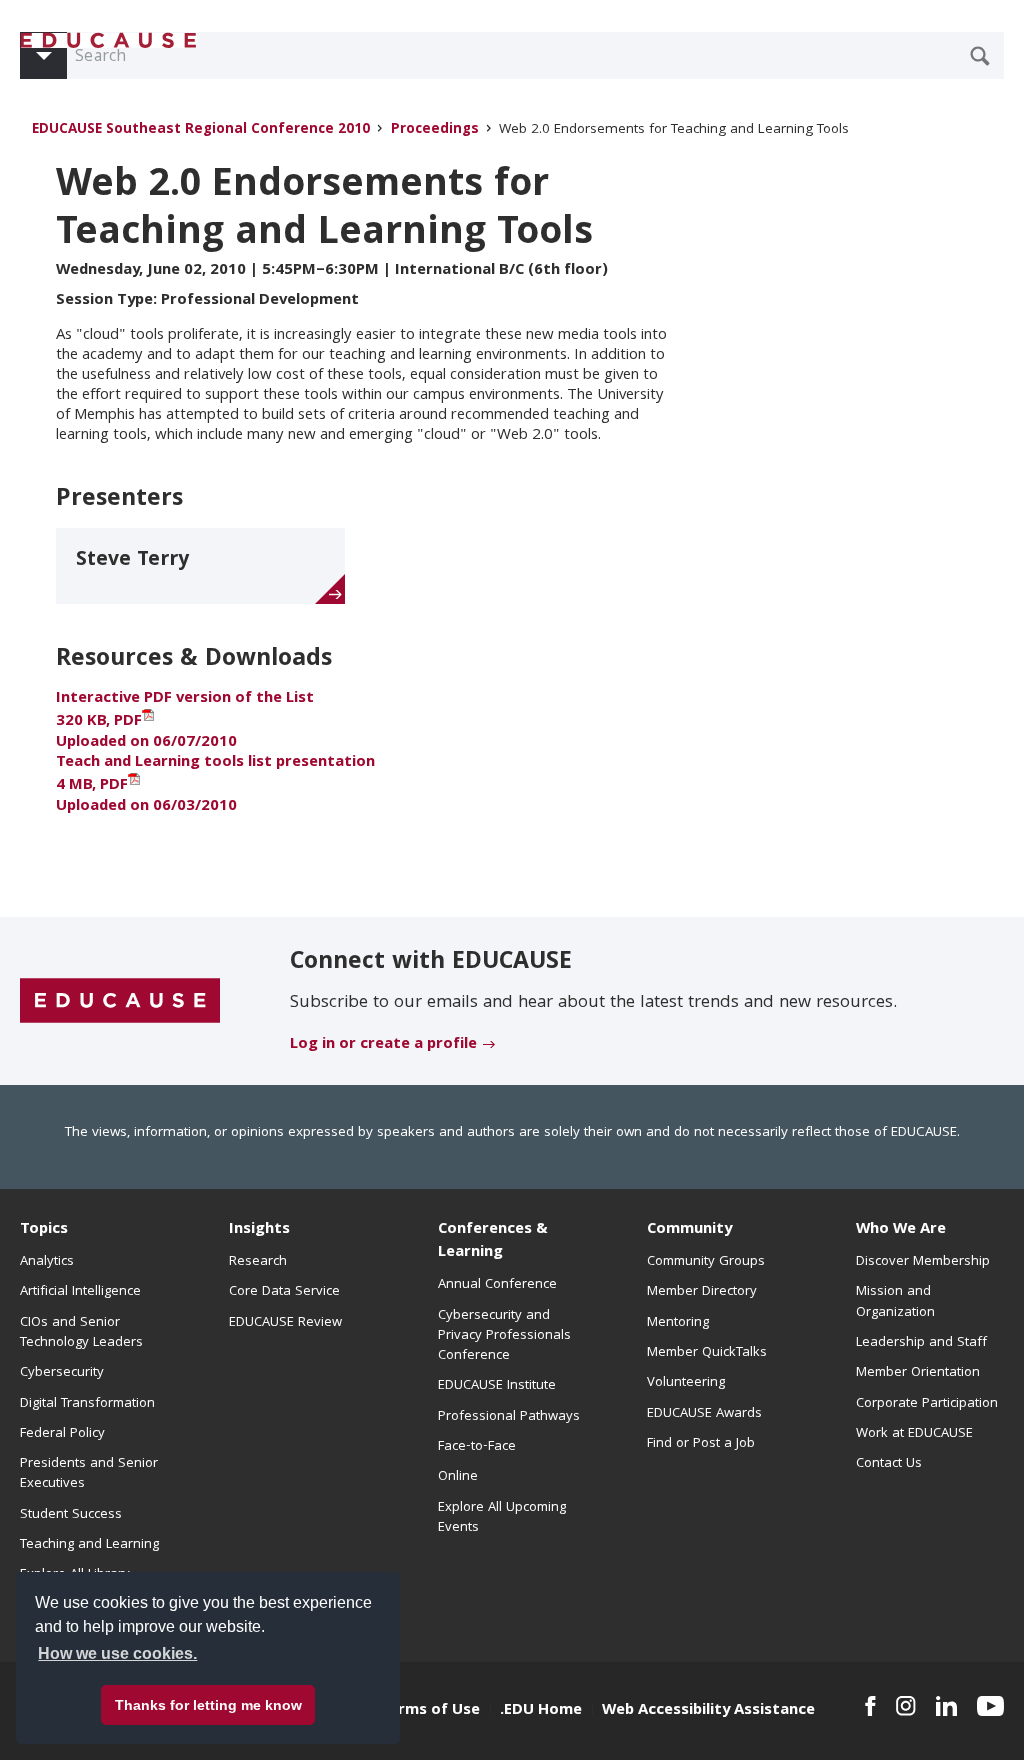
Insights (259, 1230)
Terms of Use (430, 1711)
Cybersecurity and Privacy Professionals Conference (504, 1336)
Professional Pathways (509, 1417)
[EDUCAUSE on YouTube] (990, 1706)
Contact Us (889, 1464)
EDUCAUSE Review (285, 1323)
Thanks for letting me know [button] (208, 1705)
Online (458, 1477)
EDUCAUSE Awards (704, 1414)
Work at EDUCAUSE (914, 1434)
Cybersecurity (62, 1373)
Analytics (47, 1262)
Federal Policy (62, 1434)
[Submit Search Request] (980, 56)
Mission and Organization (895, 1302)
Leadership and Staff (921, 1343)
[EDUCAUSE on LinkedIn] (946, 1706)
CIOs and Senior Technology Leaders (81, 1333)
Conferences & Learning (493, 1241)
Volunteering (686, 1383)
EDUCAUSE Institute (497, 1386)
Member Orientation (918, 1373)
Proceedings (435, 130)
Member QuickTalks (707, 1353)
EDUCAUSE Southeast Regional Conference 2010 (201, 130)
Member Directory (702, 1292)
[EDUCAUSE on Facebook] (870, 1706)
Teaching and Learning (89, 1545)
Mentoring (678, 1323)
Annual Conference (497, 1285)
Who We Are (901, 1230)
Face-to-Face (477, 1447)
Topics (44, 1230)
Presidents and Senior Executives (89, 1474)
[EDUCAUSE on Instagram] (906, 1706)
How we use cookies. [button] (117, 1653)
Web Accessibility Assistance (708, 1711)
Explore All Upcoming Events (502, 1518)
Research (258, 1262)
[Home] (109, 40)
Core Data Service (284, 1292)
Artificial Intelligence (80, 1292)
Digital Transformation (87, 1404)
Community (689, 1230)
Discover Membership (923, 1262)
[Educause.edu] (120, 1002)
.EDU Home (541, 1711)
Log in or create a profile (383, 1045)
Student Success (71, 1515)
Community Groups (706, 1262)
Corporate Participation (927, 1404)
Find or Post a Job (701, 1444)
